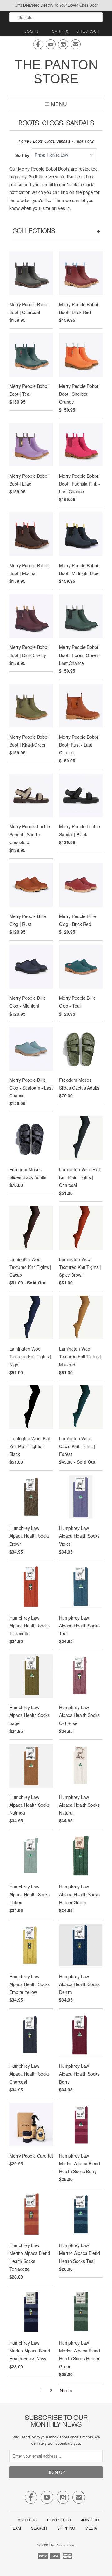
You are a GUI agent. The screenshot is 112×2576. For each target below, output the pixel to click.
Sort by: (23, 155)
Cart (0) (61, 31)
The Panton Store (56, 72)
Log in (31, 31)
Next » (66, 2390)
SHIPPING (66, 2528)
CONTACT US (59, 2520)
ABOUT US (27, 2520)
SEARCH (39, 2528)
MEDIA (91, 2528)
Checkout (88, 31)
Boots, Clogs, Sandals (56, 123)
